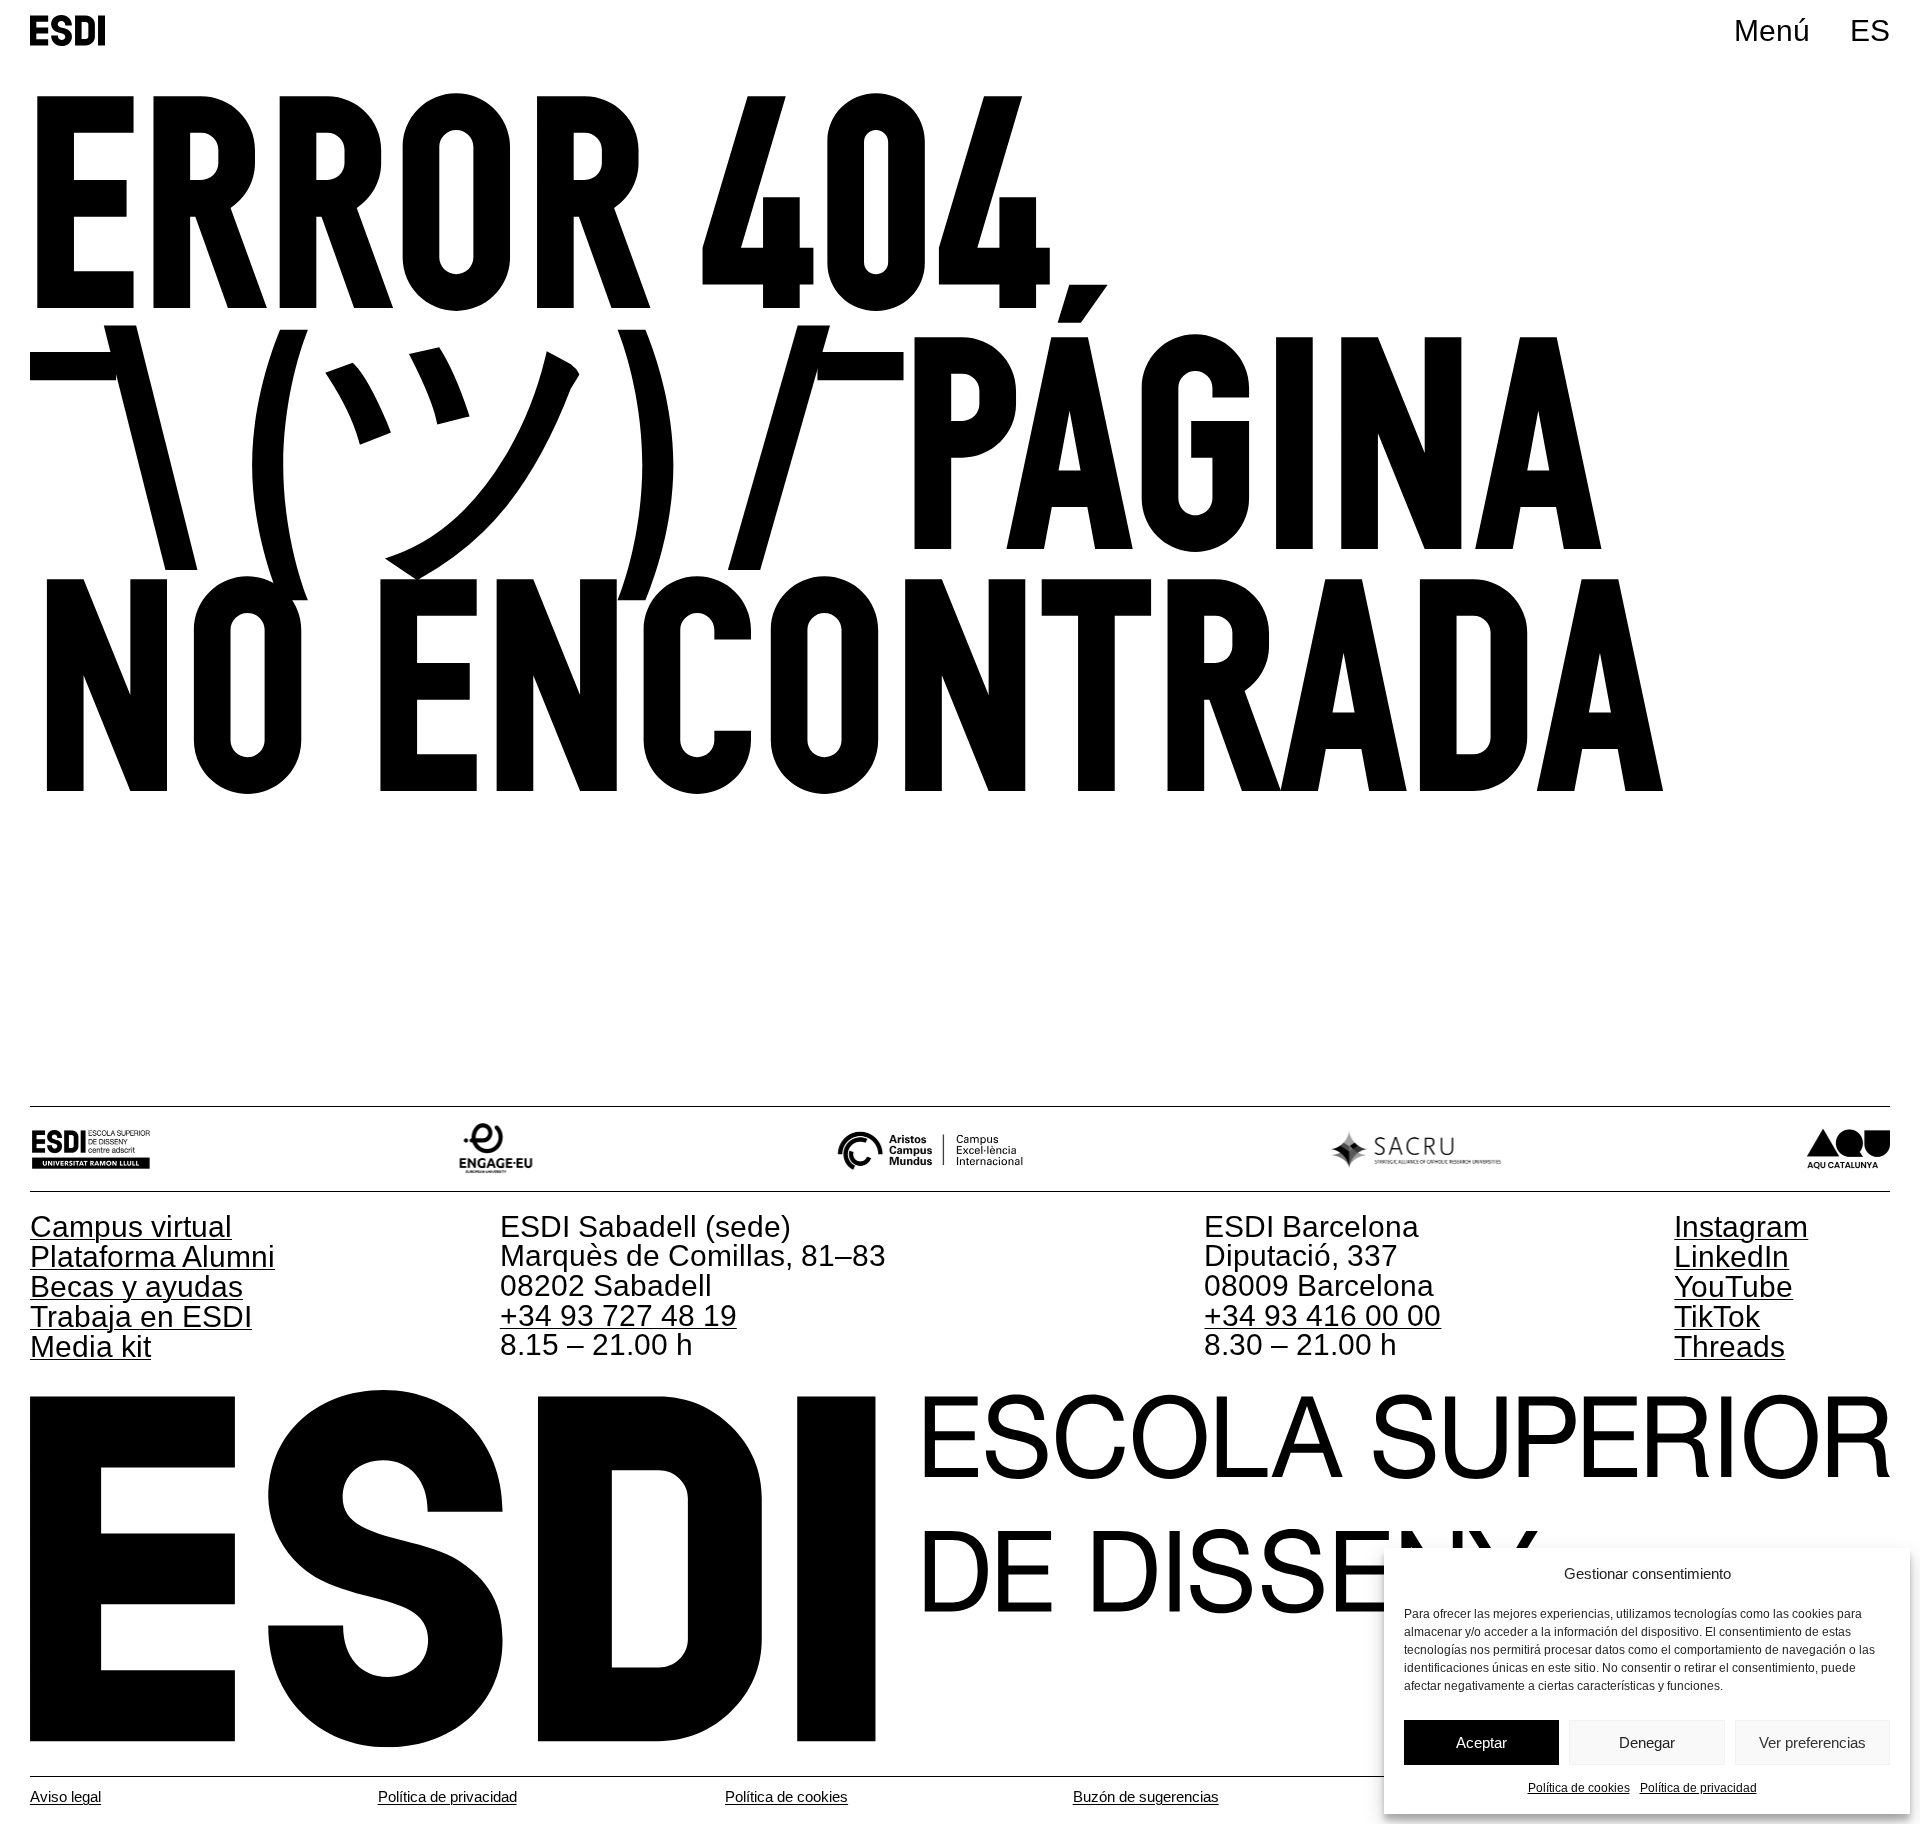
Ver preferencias (1812, 1742)
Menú (1772, 30)
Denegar (1647, 1742)
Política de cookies (1579, 1788)
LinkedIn (1731, 1256)
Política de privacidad (1698, 1788)
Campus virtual (131, 1226)
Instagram (1741, 1226)
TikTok (1717, 1316)
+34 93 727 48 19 (618, 1315)
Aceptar (1481, 1742)
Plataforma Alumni (152, 1256)
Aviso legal (65, 1796)
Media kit (90, 1346)
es (1870, 30)
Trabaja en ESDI (141, 1316)
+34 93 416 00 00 (1322, 1315)
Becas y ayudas (136, 1286)
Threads (1729, 1346)
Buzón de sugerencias (1146, 1796)
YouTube (1733, 1286)
